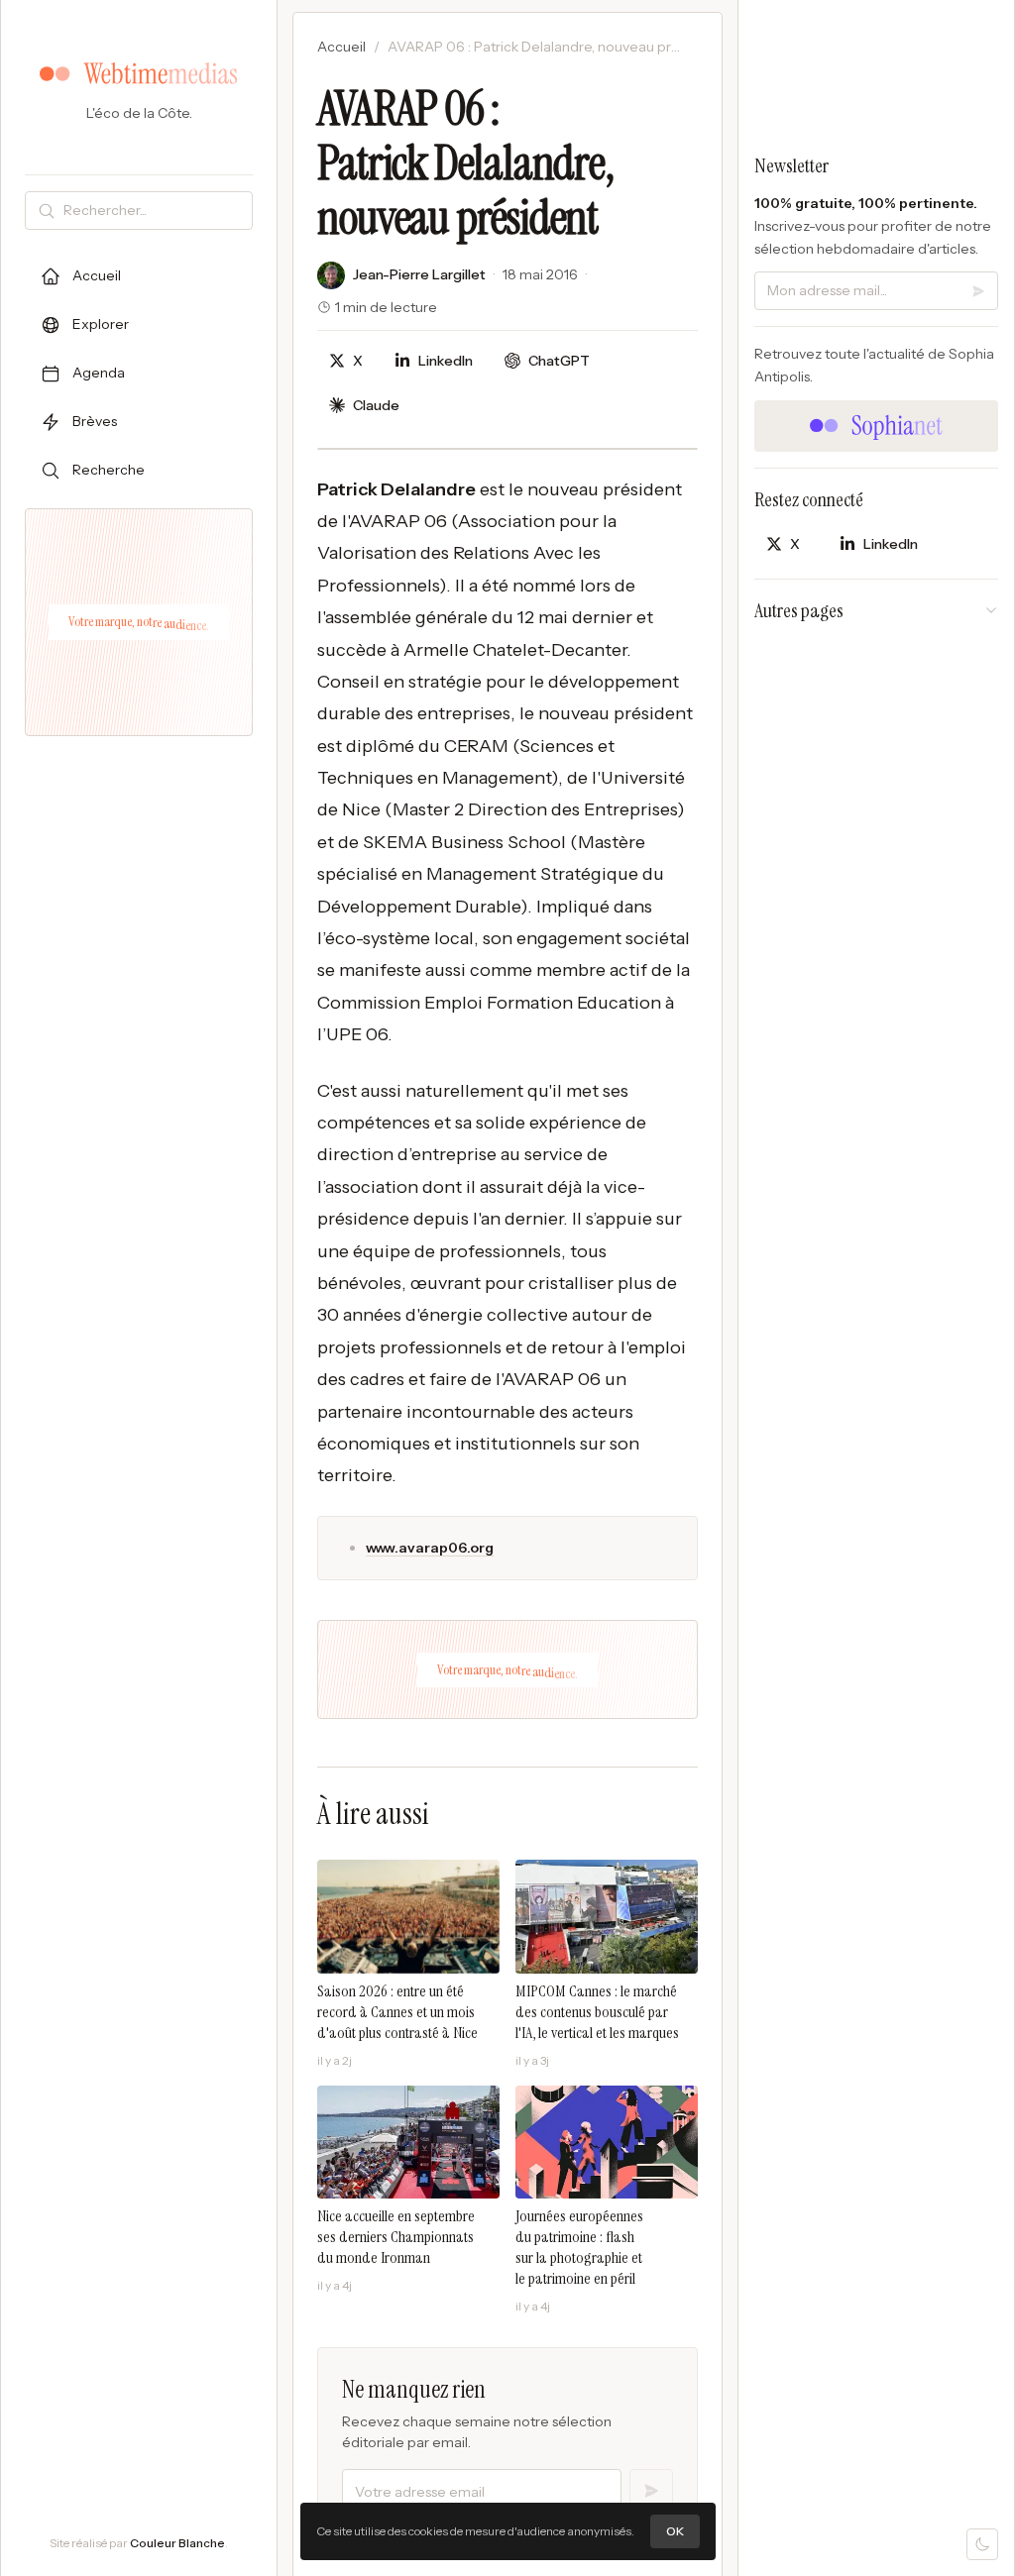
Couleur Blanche (177, 2543)
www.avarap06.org (430, 1548)
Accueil (341, 47)
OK (675, 2531)
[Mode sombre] (982, 2544)
